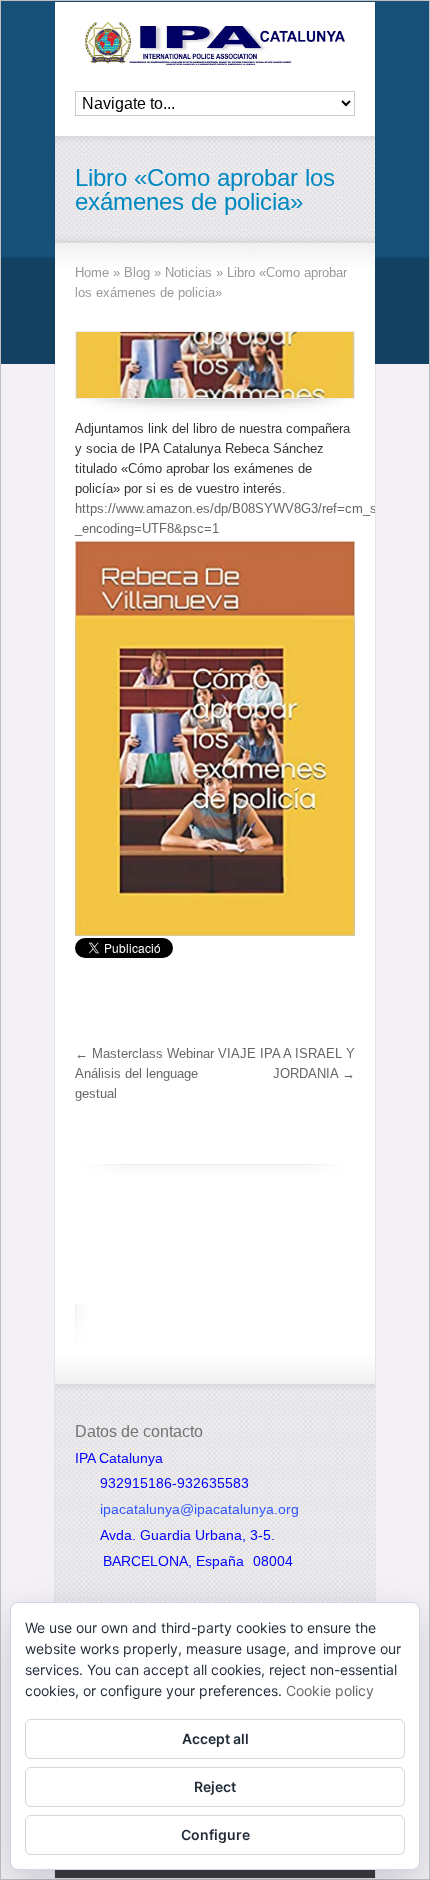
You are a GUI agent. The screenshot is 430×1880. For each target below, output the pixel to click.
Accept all (215, 1738)
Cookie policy (330, 1690)
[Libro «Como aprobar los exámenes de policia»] (215, 365)
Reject (215, 1786)
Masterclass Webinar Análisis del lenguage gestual (144, 1073)
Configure (215, 1834)
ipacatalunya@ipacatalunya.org (199, 1509)
